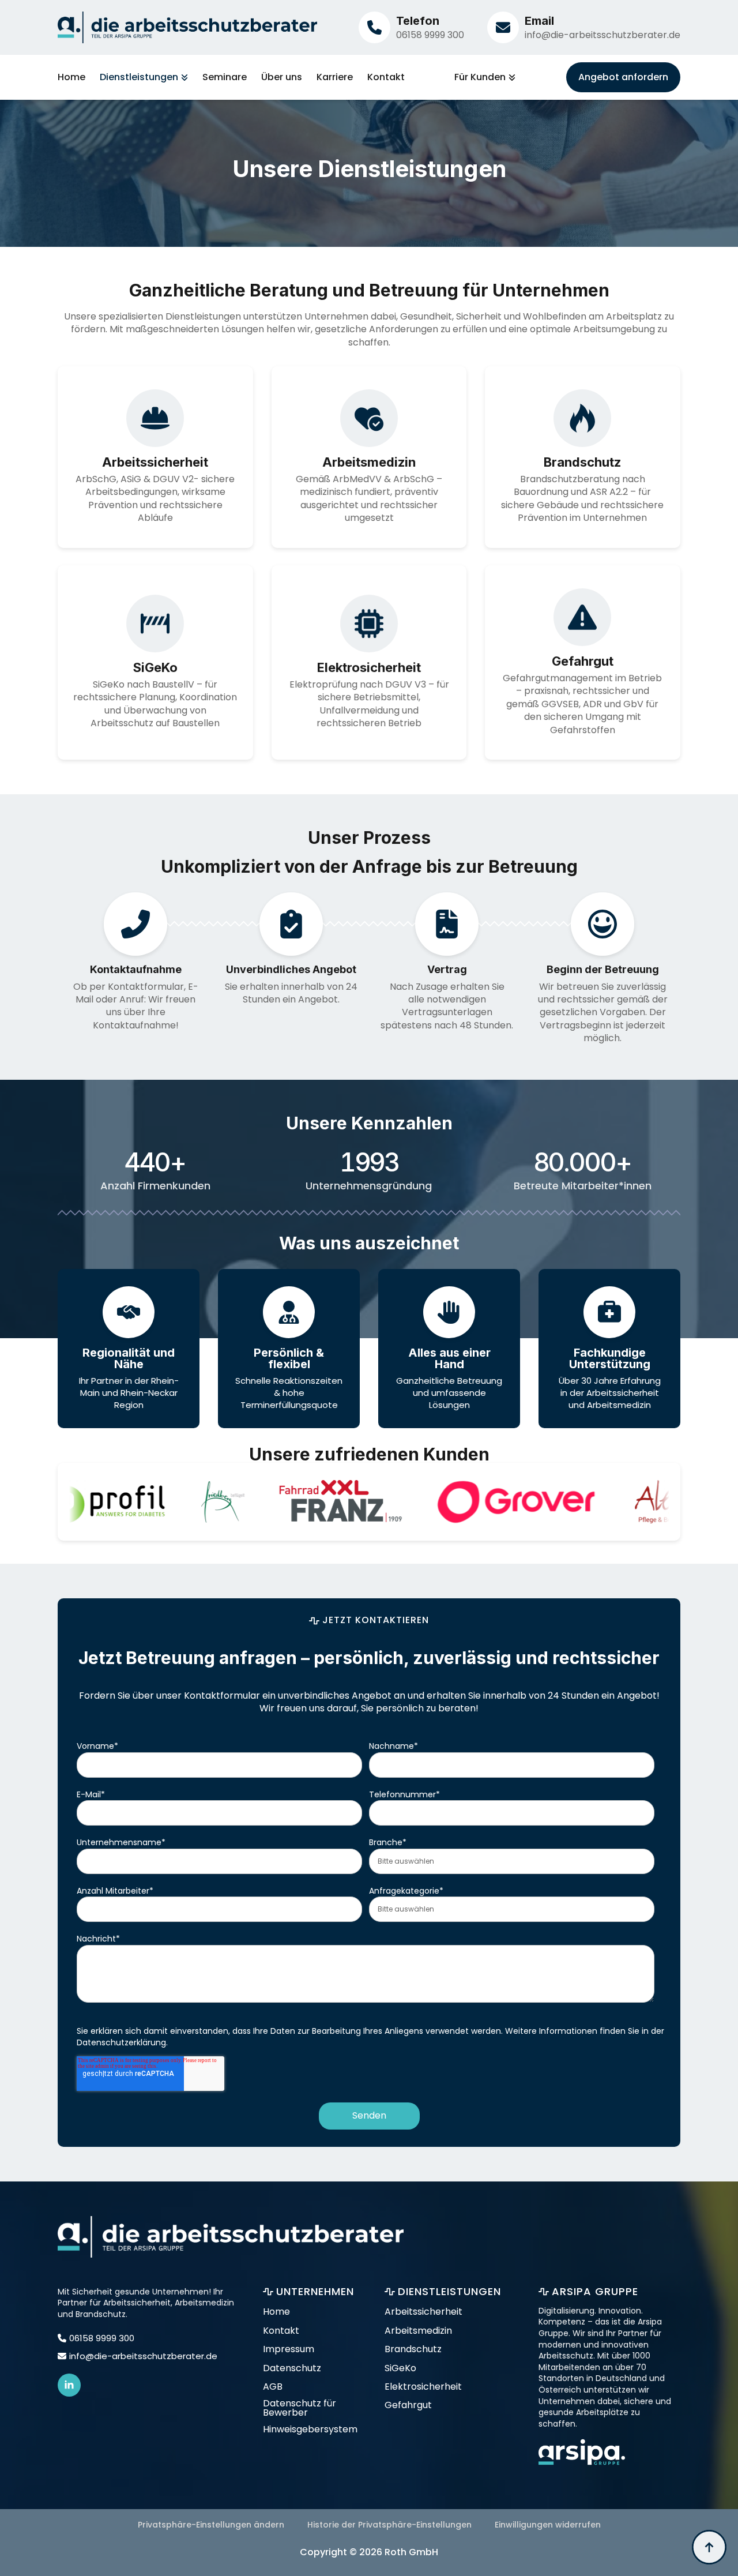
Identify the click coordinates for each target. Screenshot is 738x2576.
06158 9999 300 (430, 35)
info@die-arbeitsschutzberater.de (603, 35)
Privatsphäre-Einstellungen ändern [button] (211, 2525)
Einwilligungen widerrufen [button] (548, 2525)
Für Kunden (480, 77)
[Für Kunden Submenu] (511, 77)
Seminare (225, 77)
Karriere (335, 77)
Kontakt (386, 77)
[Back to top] (709, 2547)
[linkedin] (69, 2385)
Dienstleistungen (139, 77)
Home (71, 77)
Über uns (282, 77)
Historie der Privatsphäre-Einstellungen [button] (389, 2525)
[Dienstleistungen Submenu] (183, 77)
